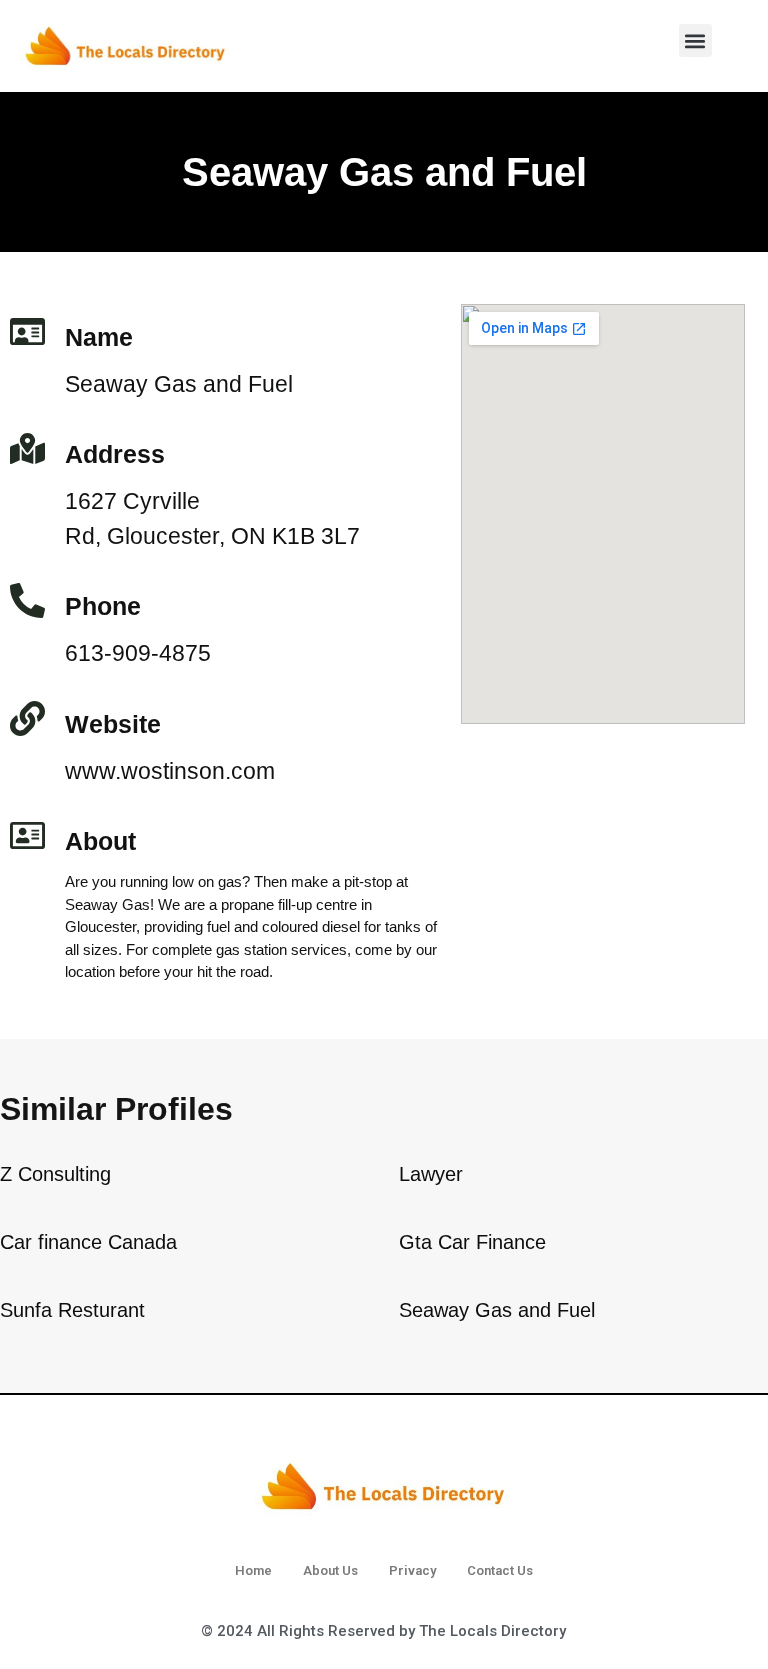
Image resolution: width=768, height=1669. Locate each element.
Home (253, 1570)
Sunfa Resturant (72, 1310)
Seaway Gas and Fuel (497, 1310)
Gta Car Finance (472, 1242)
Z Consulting (55, 1174)
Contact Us (500, 1570)
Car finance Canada (88, 1242)
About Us (330, 1570)
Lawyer (431, 1174)
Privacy (412, 1570)
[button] (695, 40)
